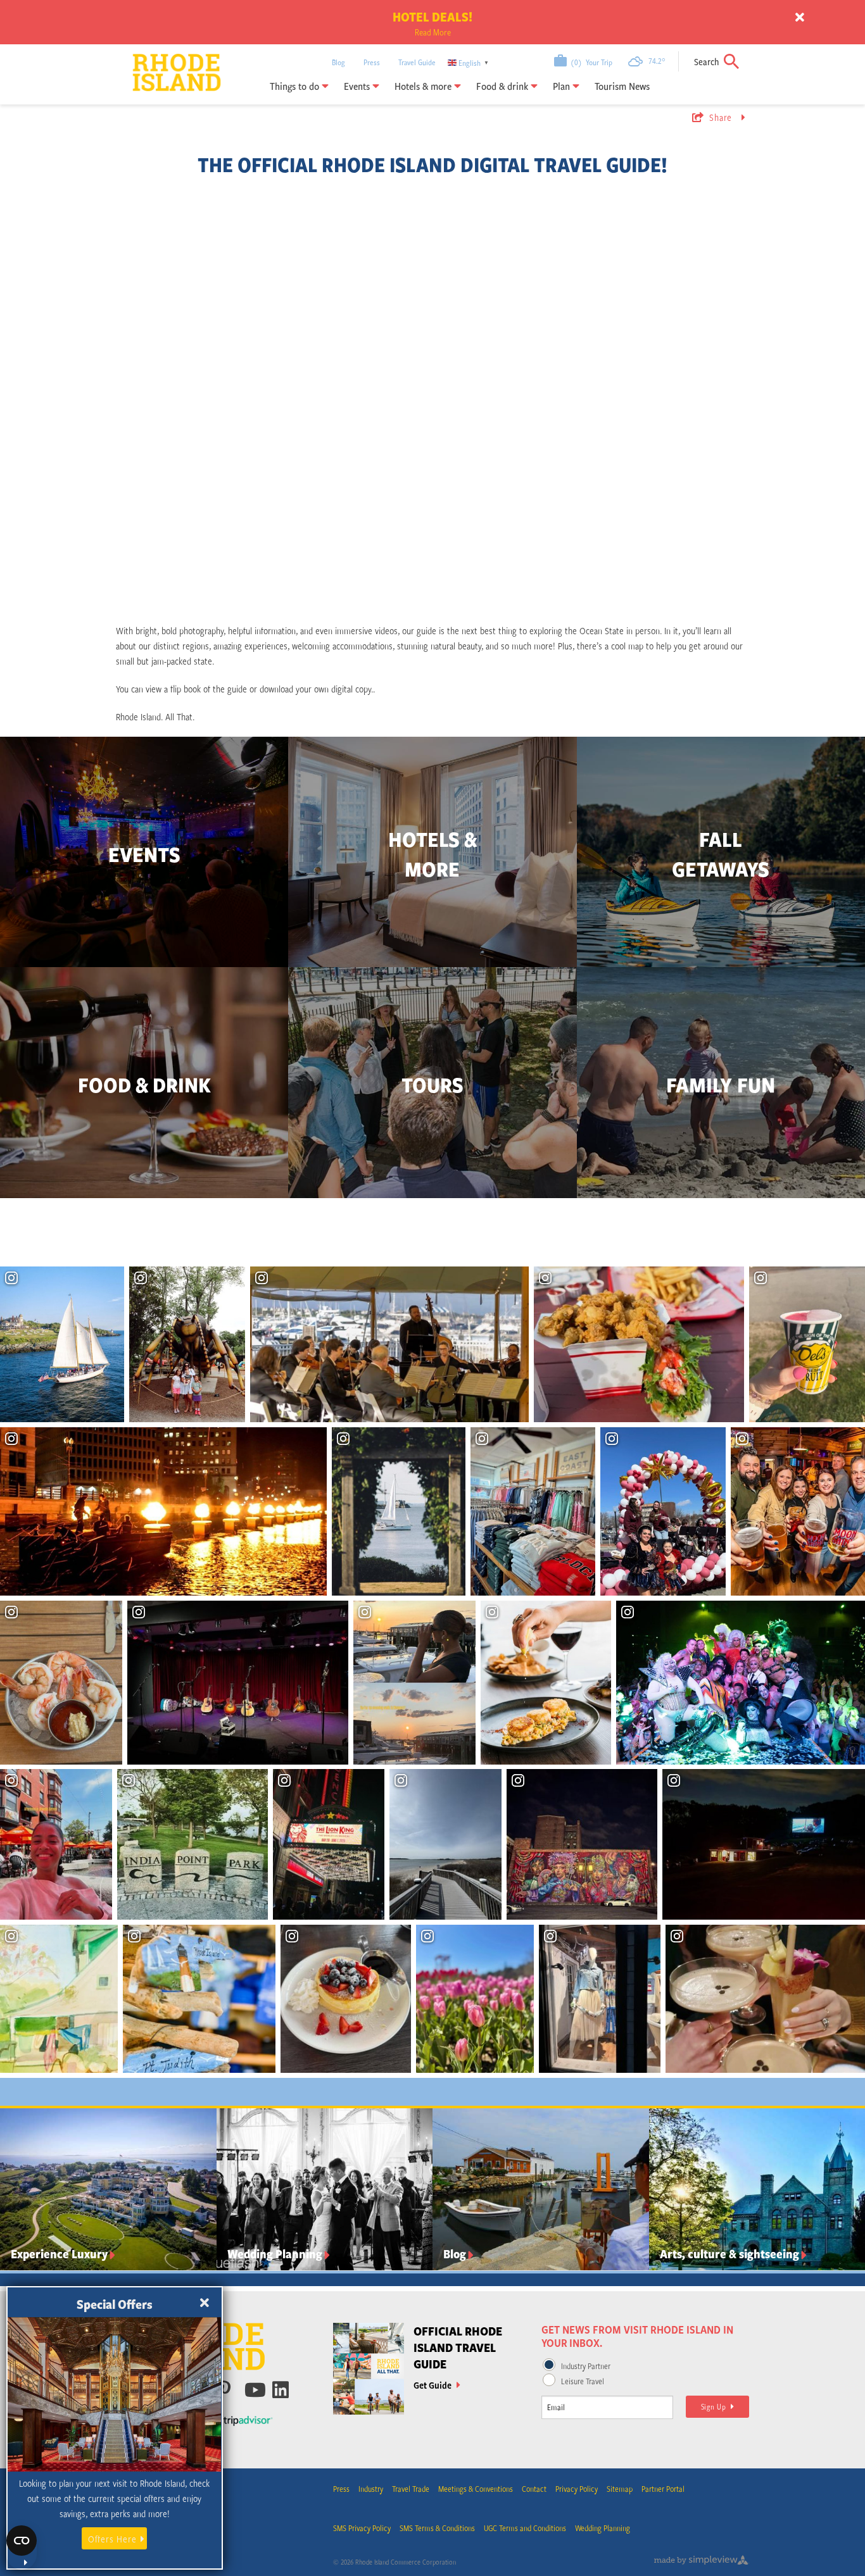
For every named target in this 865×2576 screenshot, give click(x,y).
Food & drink (503, 86)
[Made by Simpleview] (702, 2562)
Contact (534, 2489)
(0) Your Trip (590, 62)
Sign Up (716, 2406)
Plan (563, 86)
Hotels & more (424, 86)
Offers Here (112, 2539)
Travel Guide (417, 62)
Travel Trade (411, 2489)
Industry (371, 2489)
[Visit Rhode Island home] (161, 63)
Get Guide (433, 2385)
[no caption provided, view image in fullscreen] (238, 1683)
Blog (338, 62)
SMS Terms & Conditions (437, 2528)
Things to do (296, 86)
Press (372, 62)
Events (358, 86)
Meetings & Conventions (476, 2489)
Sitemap (620, 2489)
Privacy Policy (577, 2489)
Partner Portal (663, 2489)
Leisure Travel (583, 2381)
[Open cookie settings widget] (22, 2548)
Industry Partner (586, 2366)
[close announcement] (800, 18)
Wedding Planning (603, 2528)
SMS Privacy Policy (362, 2528)
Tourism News (622, 86)
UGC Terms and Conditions (525, 2528)
